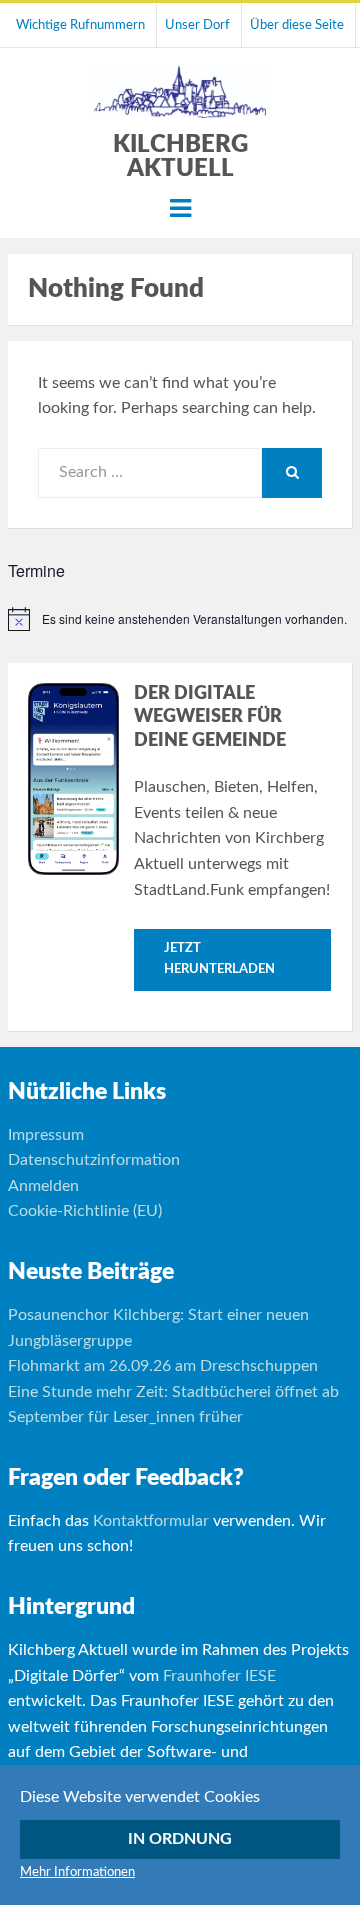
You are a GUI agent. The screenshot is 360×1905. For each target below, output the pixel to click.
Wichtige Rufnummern (80, 25)
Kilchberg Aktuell (180, 157)
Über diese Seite (297, 25)
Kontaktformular (151, 1521)
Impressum (46, 1135)
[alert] (180, 619)
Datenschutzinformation (94, 1160)
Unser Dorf (197, 25)
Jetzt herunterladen (219, 959)
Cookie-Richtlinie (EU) (85, 1211)
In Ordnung (180, 1839)
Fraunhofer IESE (219, 1676)
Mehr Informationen (77, 1872)
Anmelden (43, 1186)
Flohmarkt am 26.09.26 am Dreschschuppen (163, 1366)
